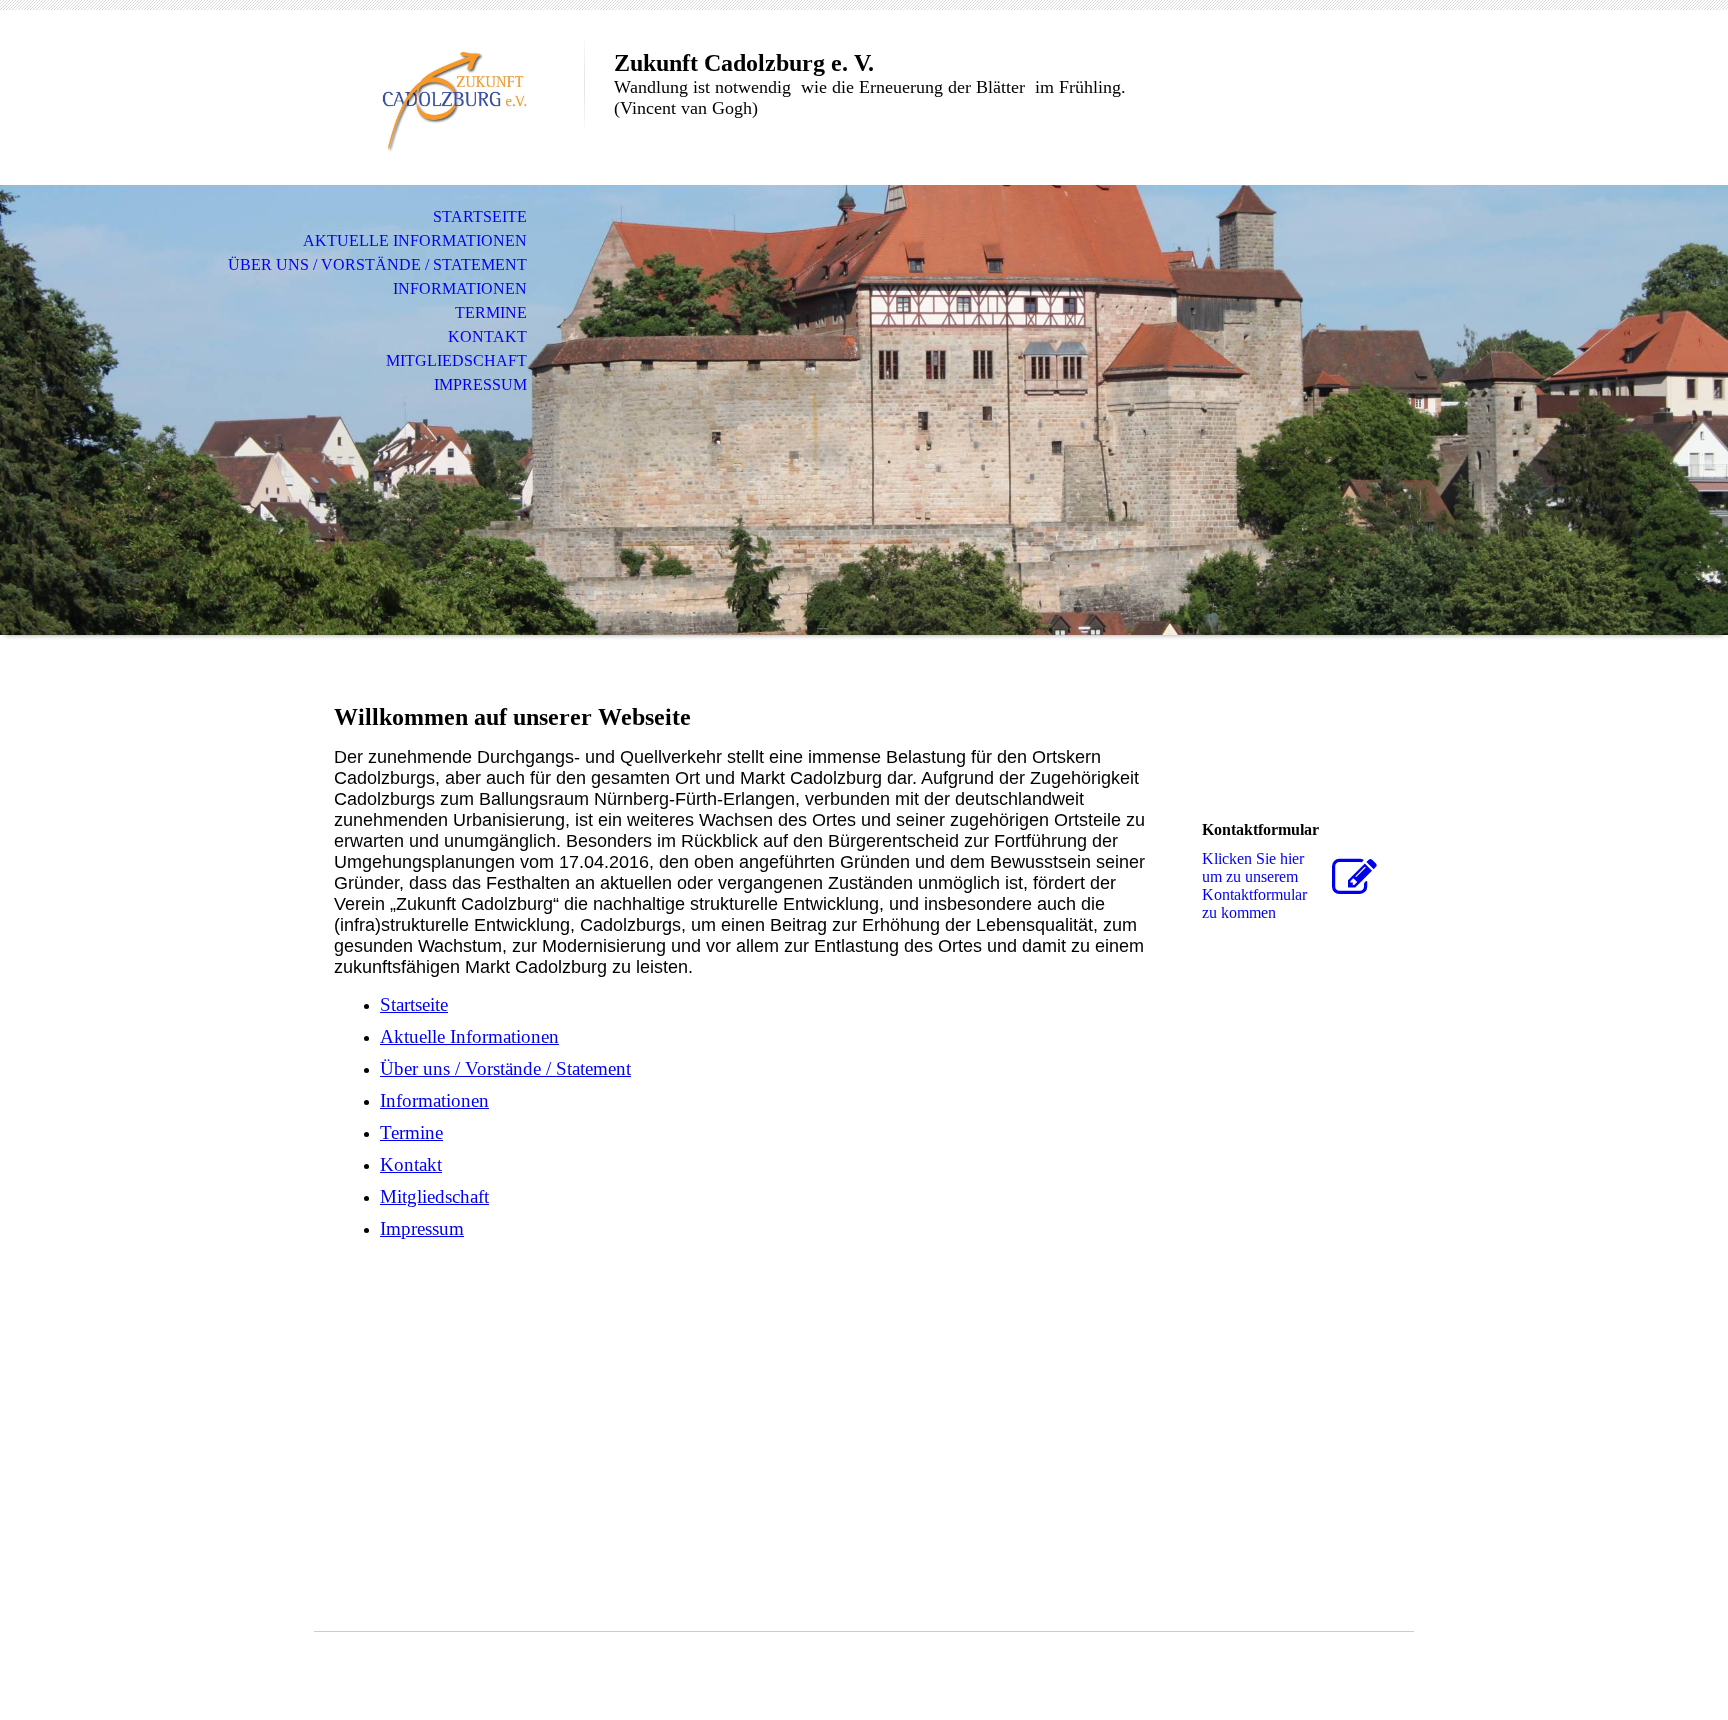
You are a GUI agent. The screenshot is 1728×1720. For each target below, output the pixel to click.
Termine (491, 312)
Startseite (480, 216)
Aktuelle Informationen (415, 240)
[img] (449, 97)
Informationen (460, 288)
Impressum (480, 384)
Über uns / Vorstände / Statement (377, 264)
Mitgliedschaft (456, 360)
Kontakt (487, 336)
